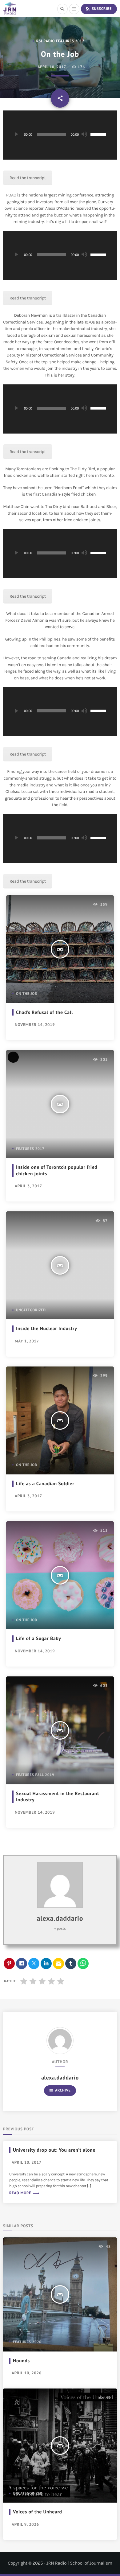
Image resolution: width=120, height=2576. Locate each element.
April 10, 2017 (52, 67)
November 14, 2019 (35, 1025)
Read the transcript (28, 178)
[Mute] (84, 134)
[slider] (99, 134)
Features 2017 (30, 1149)
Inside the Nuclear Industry (46, 1329)
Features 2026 (27, 2342)
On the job (27, 994)
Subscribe (98, 9)
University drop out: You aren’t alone (54, 2150)
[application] (60, 135)
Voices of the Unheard (38, 2512)
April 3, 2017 (28, 1186)
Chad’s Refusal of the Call (44, 1012)
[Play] (16, 134)
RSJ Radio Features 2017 (60, 41)
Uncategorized (31, 1310)
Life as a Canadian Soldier (45, 1484)
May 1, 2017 (27, 1341)
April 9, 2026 (25, 2524)
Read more (24, 2193)
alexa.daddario (60, 1919)
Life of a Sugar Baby (39, 1638)
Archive (60, 2090)
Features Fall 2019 (35, 1775)
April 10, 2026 (27, 2373)
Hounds (21, 2361)
